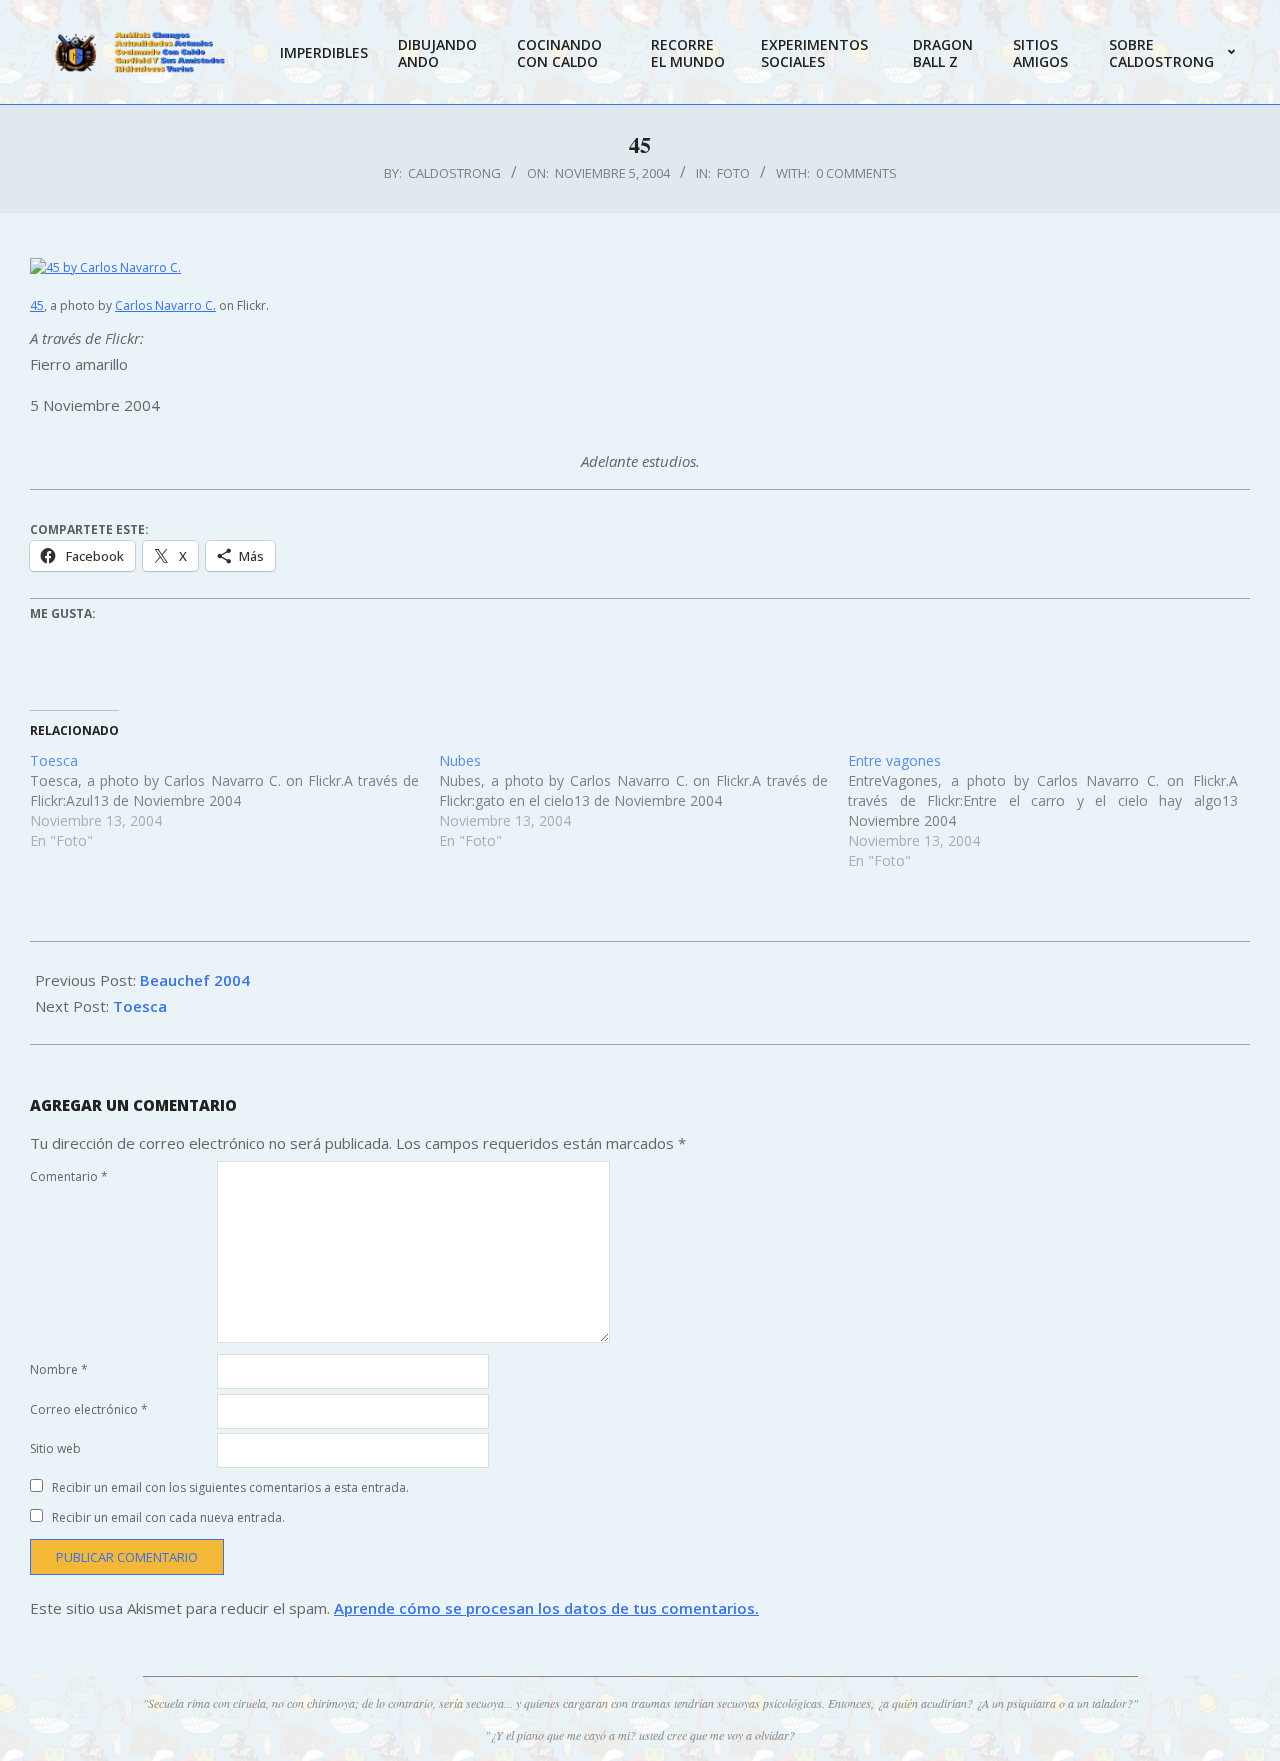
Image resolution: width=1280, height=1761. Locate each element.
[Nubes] (643, 801)
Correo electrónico (89, 1409)
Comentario (69, 1176)
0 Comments (856, 173)
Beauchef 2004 (195, 980)
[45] (640, 267)
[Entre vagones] (1052, 811)
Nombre (59, 1369)
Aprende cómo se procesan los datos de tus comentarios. (546, 1608)
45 (37, 305)
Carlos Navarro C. (165, 305)
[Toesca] (234, 801)
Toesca (140, 1006)
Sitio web (55, 1448)
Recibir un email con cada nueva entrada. (168, 1517)
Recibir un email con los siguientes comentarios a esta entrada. (230, 1487)
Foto (733, 173)
